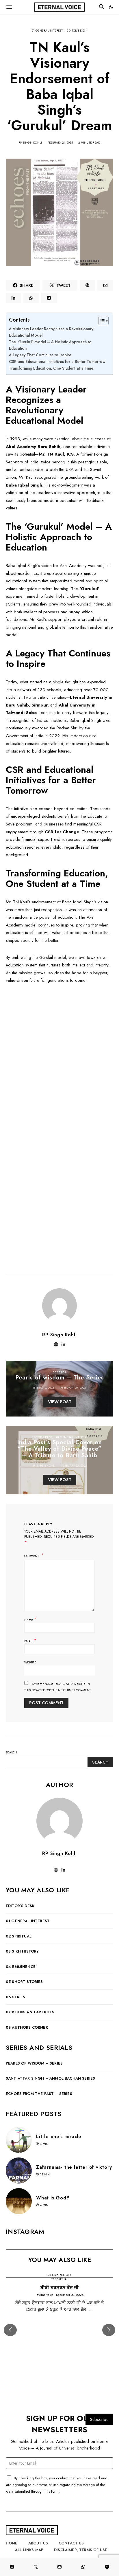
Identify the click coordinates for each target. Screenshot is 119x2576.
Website (30, 1662)
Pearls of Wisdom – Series (34, 2063)
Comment (32, 1556)
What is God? (53, 2198)
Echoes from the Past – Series (39, 2094)
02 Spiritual (19, 1936)
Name (30, 1619)
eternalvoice (44, 1388)
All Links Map (29, 2550)
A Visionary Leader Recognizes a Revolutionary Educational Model (51, 332)
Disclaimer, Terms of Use (81, 2550)
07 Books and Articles (30, 2012)
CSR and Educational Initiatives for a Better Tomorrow (57, 362)
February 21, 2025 (60, 143)
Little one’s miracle (59, 2136)
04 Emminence (21, 1967)
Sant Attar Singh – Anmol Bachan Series (50, 2078)
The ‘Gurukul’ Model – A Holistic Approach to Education (50, 345)
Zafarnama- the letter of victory (74, 2167)
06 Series (59, 1372)
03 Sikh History (22, 1951)
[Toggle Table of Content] (101, 321)
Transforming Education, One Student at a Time (51, 368)
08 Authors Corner (27, 2027)
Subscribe (99, 2419)
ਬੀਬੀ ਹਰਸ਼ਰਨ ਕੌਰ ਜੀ (59, 2288)
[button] (111, 7)
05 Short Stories (24, 1982)
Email (30, 1641)
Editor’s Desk (20, 1906)
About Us (38, 2543)
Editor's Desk (77, 31)
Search (12, 1752)
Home (12, 2543)
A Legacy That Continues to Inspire (40, 355)
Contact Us (71, 2543)
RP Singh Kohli (30, 143)
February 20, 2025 (73, 1388)
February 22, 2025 (74, 1466)
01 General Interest (47, 31)
